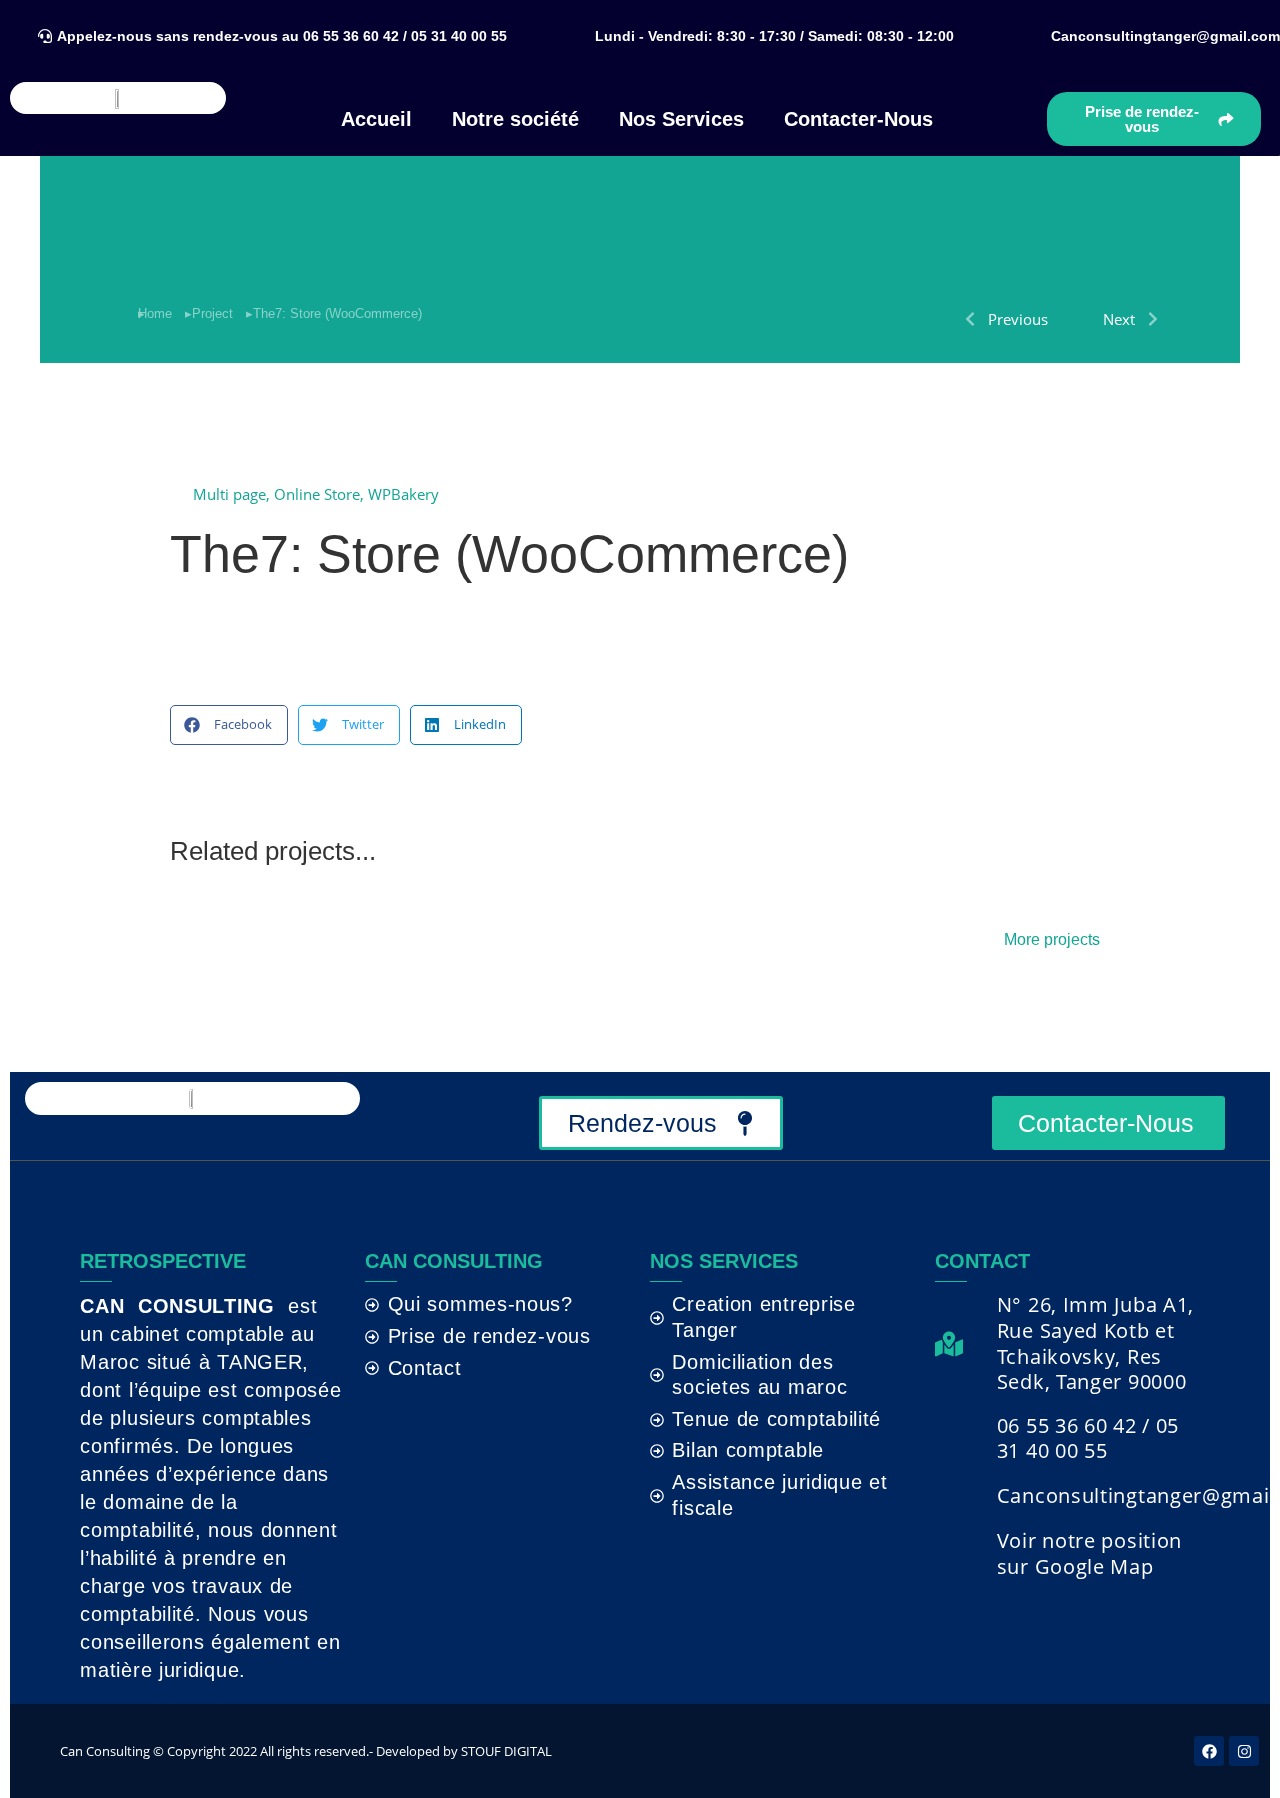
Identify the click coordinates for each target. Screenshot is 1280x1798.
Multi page (229, 494)
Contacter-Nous (858, 119)
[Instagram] (1244, 1751)
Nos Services (681, 119)
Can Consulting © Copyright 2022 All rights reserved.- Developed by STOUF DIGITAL (306, 1751)
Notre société (515, 119)
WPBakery (403, 494)
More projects (1052, 940)
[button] (772, 36)
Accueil (376, 119)
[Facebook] (1209, 1751)
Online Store (317, 494)
